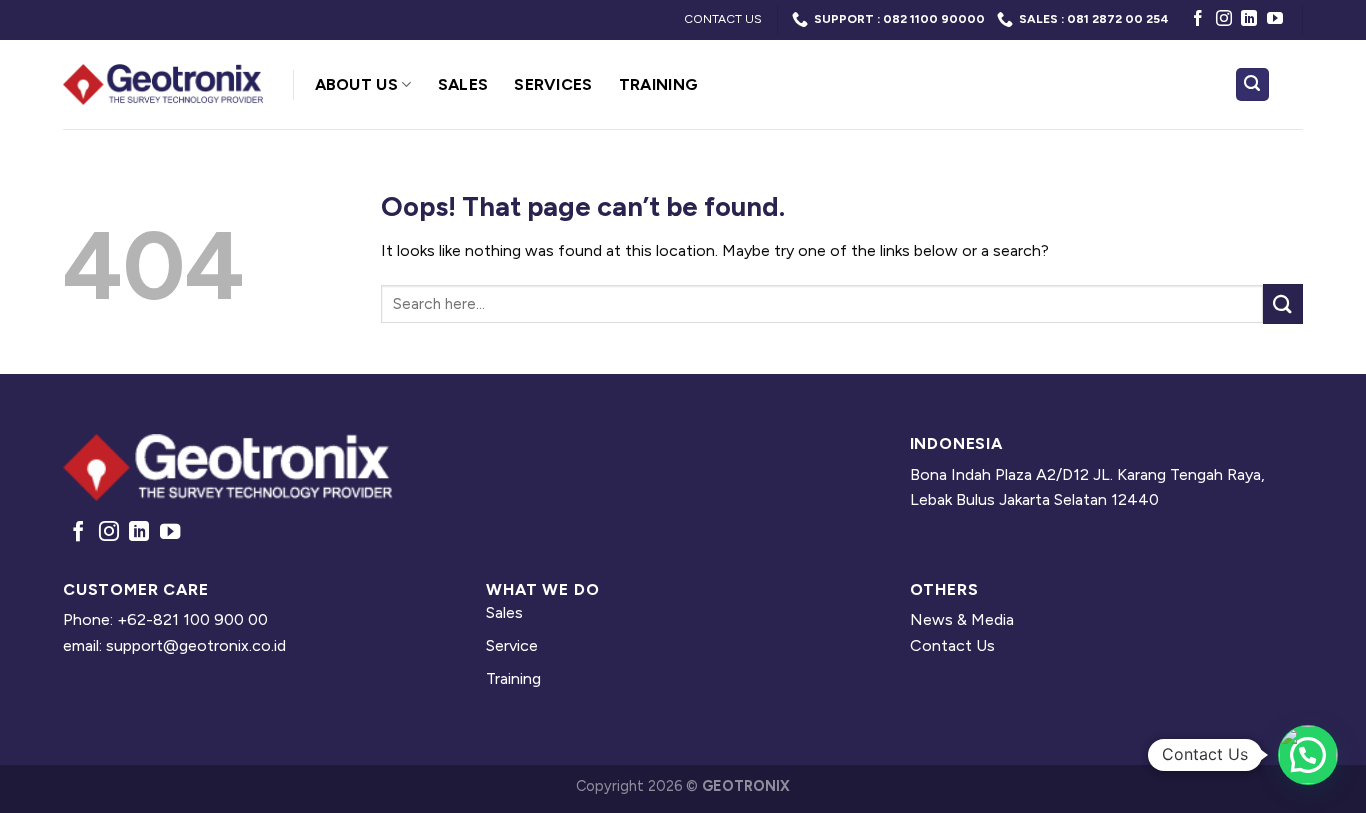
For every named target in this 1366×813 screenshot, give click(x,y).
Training (659, 84)
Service (512, 645)
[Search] (1253, 84)
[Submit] (1283, 303)
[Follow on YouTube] (1275, 19)
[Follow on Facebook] (1198, 19)
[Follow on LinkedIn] (1249, 19)
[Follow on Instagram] (1224, 19)
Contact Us (952, 645)
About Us (357, 84)
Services (553, 84)
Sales (463, 84)
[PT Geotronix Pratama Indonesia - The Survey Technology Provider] (163, 84)
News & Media (962, 619)
